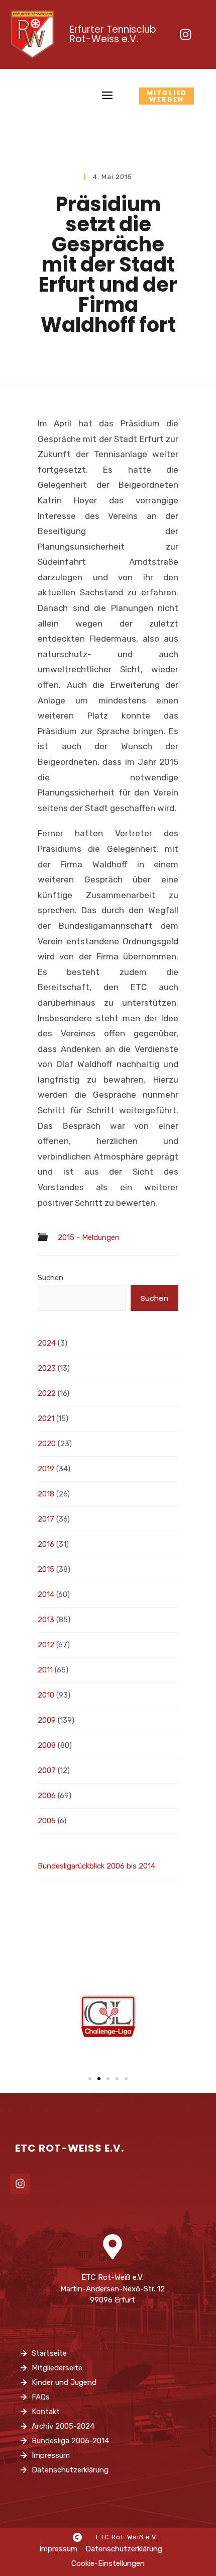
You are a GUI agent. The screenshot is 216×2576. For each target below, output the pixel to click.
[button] (90, 2079)
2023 (47, 1368)
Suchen (50, 1278)
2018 (46, 1494)
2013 (46, 1620)
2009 (47, 1720)
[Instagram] (185, 34)
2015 (46, 1569)
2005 (47, 1821)
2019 (46, 1469)
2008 (47, 1745)
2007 (47, 1770)
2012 (46, 1645)
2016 (46, 1544)
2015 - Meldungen (89, 1238)
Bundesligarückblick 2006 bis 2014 (96, 1866)
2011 (45, 1670)
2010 (46, 1695)
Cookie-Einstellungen (108, 2563)
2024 (47, 1343)
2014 (46, 1594)
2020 (47, 1444)
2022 (47, 1393)
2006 (47, 1796)
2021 (46, 1418)
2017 (46, 1519)
